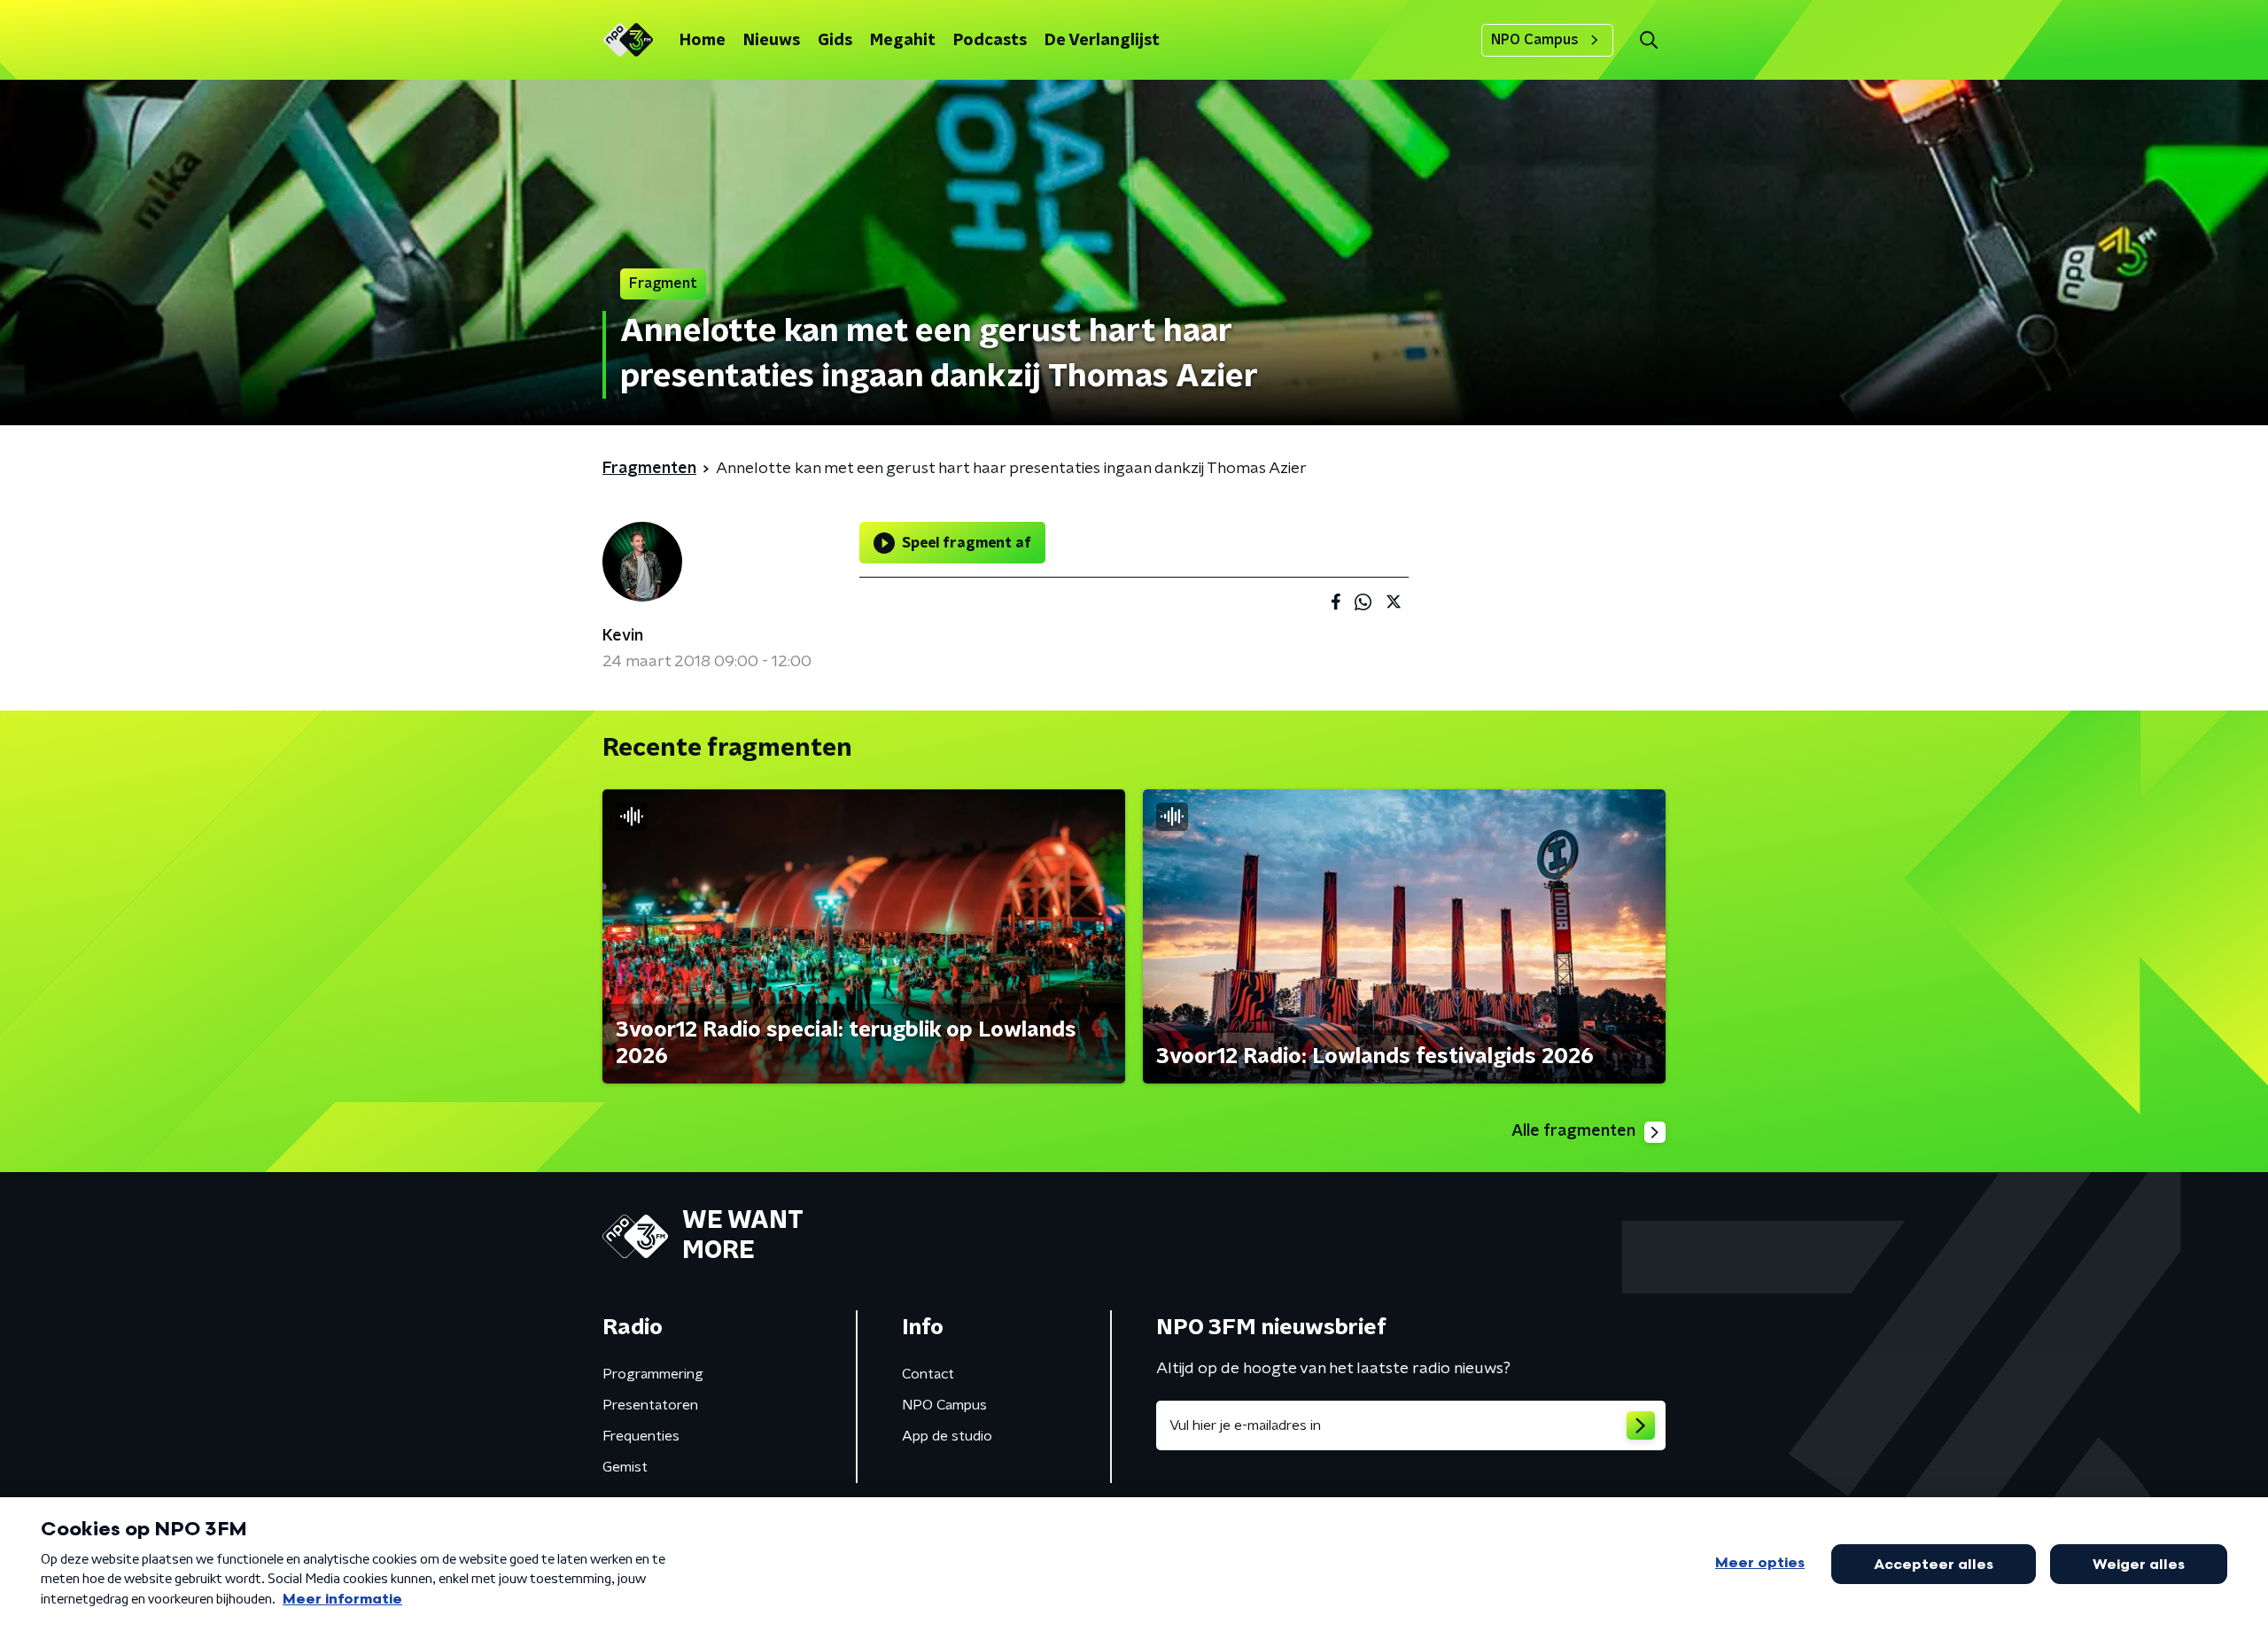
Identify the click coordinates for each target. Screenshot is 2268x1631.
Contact (928, 1374)
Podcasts (990, 41)
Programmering (653, 1374)
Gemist (625, 1467)
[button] (1648, 40)
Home (703, 41)
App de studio (947, 1436)
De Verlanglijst (1102, 41)
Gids (835, 41)
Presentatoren (650, 1405)
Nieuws (772, 41)
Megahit (903, 41)
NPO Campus (1535, 40)
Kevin (623, 636)
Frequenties (641, 1436)
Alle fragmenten (1573, 1131)
